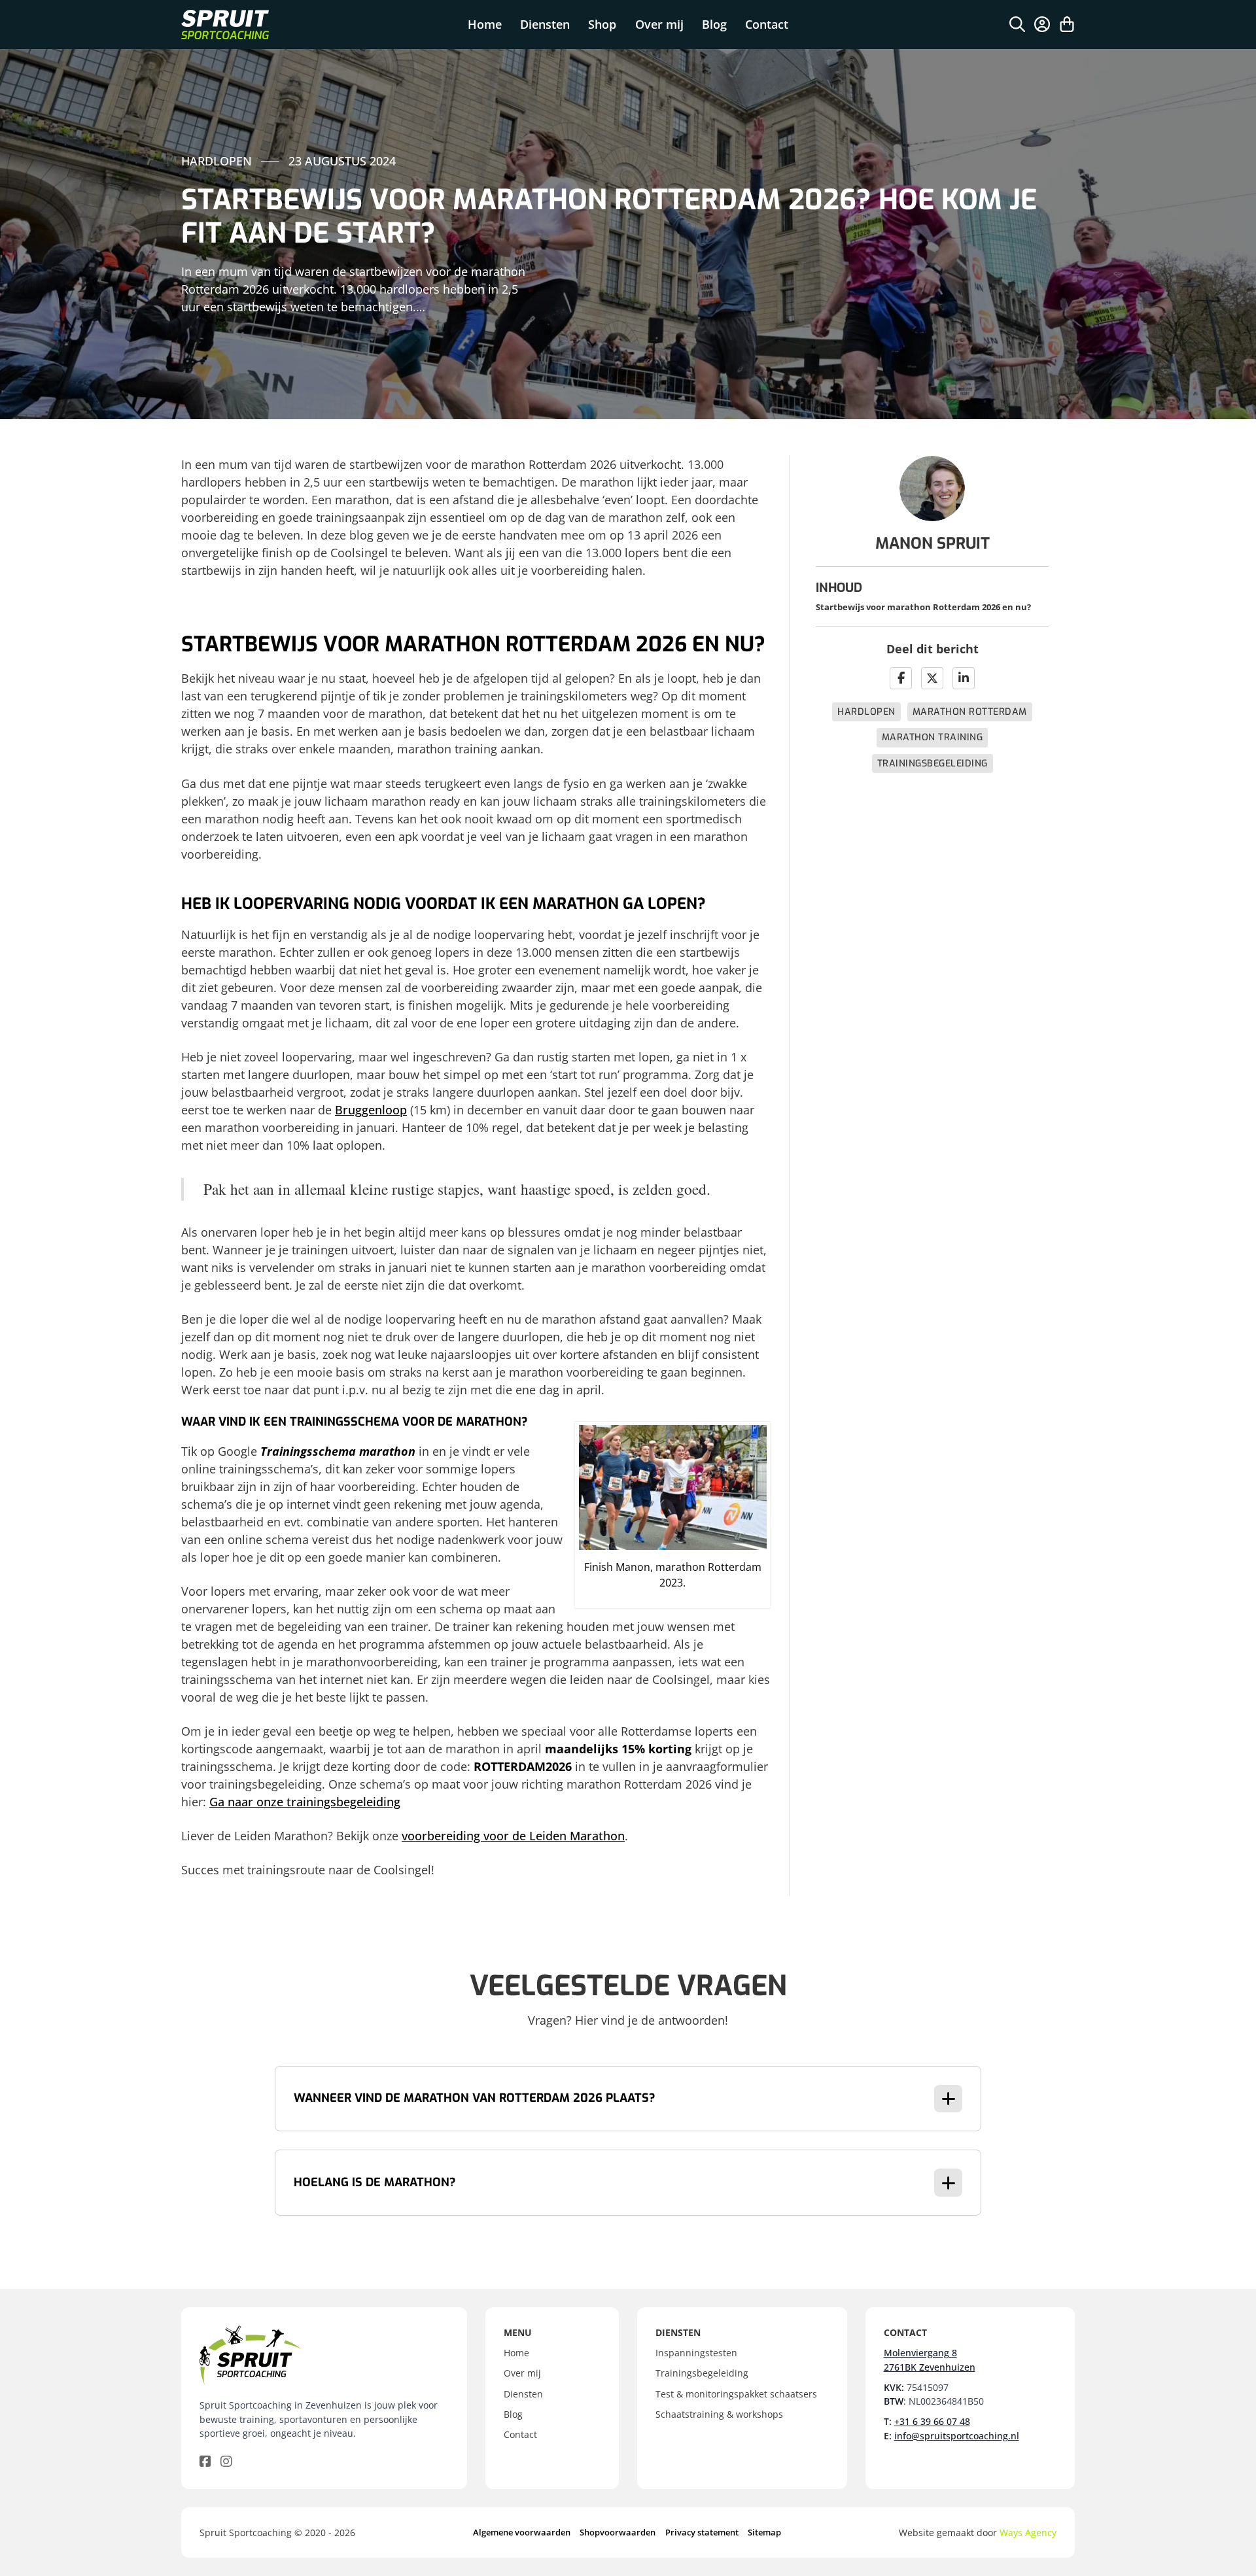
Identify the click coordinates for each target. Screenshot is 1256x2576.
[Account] (1042, 24)
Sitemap (764, 2532)
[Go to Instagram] (226, 2462)
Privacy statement (702, 2532)
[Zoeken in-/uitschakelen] (1017, 24)
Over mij (659, 24)
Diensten (545, 24)
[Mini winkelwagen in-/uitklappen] (1067, 24)
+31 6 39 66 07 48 (932, 2421)
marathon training (933, 737)
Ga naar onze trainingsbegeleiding (305, 1802)
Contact (767, 24)
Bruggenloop (371, 1110)
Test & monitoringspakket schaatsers (736, 2394)
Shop (602, 24)
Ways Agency (1028, 2533)
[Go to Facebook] (205, 2462)
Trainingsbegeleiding (933, 764)
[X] (932, 678)
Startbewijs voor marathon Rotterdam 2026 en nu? (923, 607)
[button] (628, 2099)
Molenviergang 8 (920, 2353)
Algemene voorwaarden (522, 2532)
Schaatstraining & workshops (719, 2414)
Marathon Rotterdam (970, 712)
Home (485, 24)
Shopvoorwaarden (618, 2532)
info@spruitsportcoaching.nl (957, 2436)
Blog (714, 24)
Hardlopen (866, 712)
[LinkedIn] (964, 678)
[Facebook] (901, 678)
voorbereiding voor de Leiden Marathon (513, 1836)
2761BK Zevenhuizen (930, 2367)
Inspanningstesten (696, 2353)
